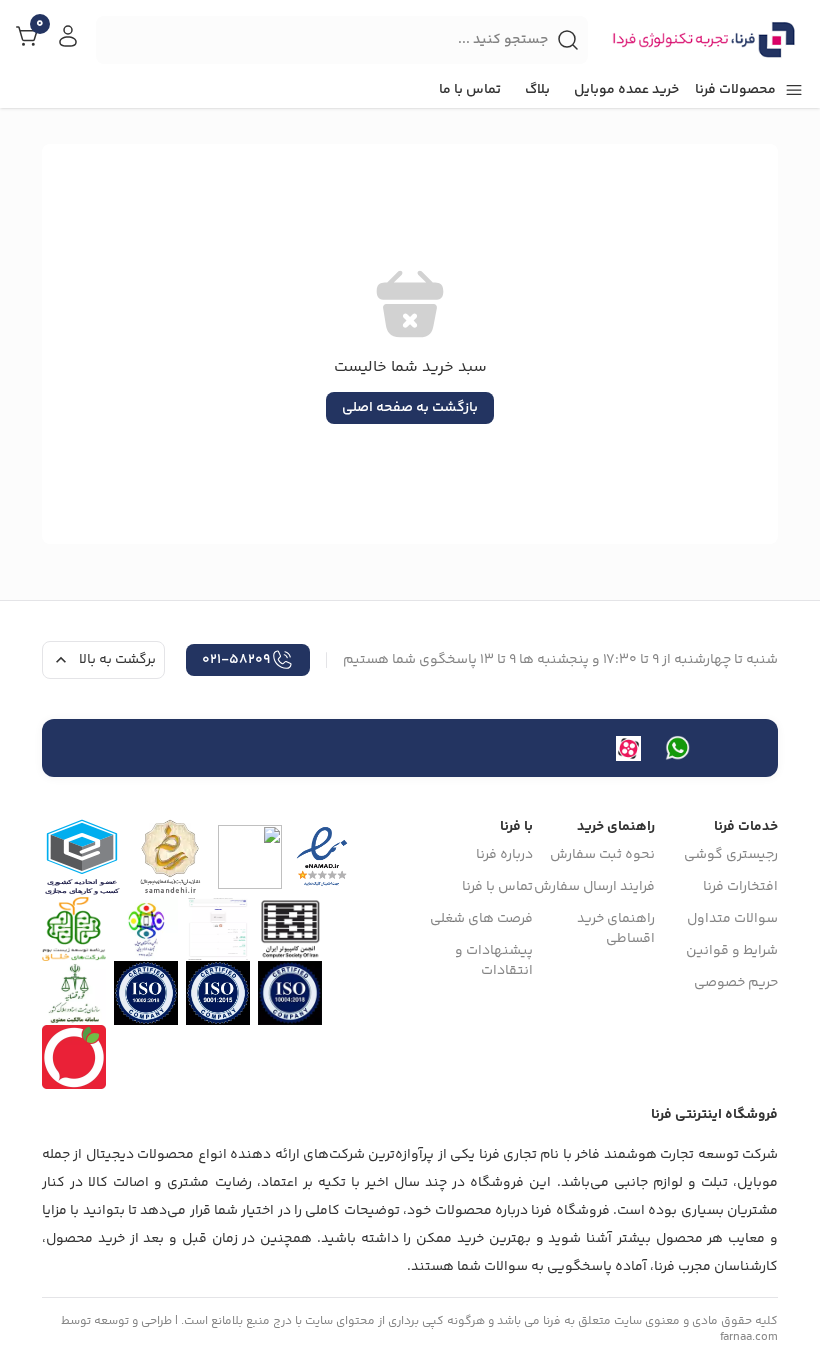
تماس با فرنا (497, 887)
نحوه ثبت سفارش (602, 855)
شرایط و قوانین (732, 951)
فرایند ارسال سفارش (594, 887)
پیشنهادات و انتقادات (494, 961)
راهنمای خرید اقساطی (616, 929)
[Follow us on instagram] (677, 748)
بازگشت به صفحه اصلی (410, 408)
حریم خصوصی (736, 983)
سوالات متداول (732, 919)
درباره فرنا (504, 855)
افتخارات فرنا (740, 887)
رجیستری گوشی (731, 855)
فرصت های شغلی (481, 919)
